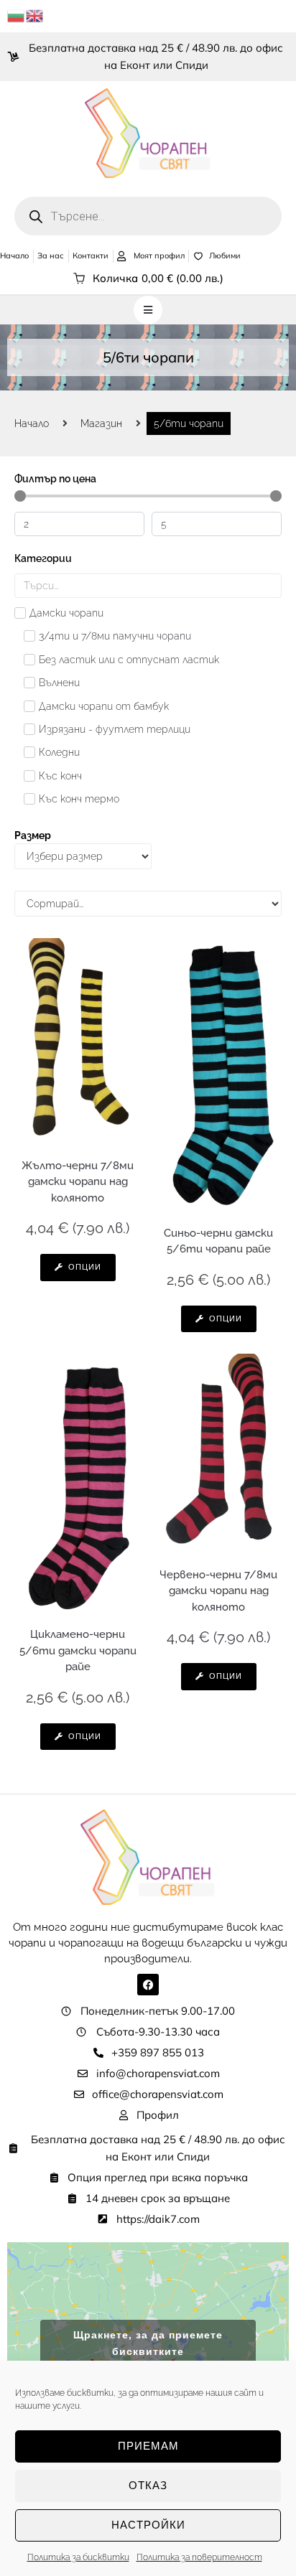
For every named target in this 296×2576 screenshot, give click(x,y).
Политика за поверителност (199, 2557)
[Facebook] (148, 1985)
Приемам (148, 2446)
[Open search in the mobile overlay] (148, 216)
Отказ (148, 2485)
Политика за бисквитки (78, 2557)
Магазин (101, 423)
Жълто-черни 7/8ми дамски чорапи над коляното (78, 1182)
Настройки (148, 2525)
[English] (35, 15)
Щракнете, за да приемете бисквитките (148, 2343)
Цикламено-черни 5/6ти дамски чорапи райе (78, 1650)
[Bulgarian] (17, 15)
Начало (32, 423)
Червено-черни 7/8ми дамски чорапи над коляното (218, 1591)
